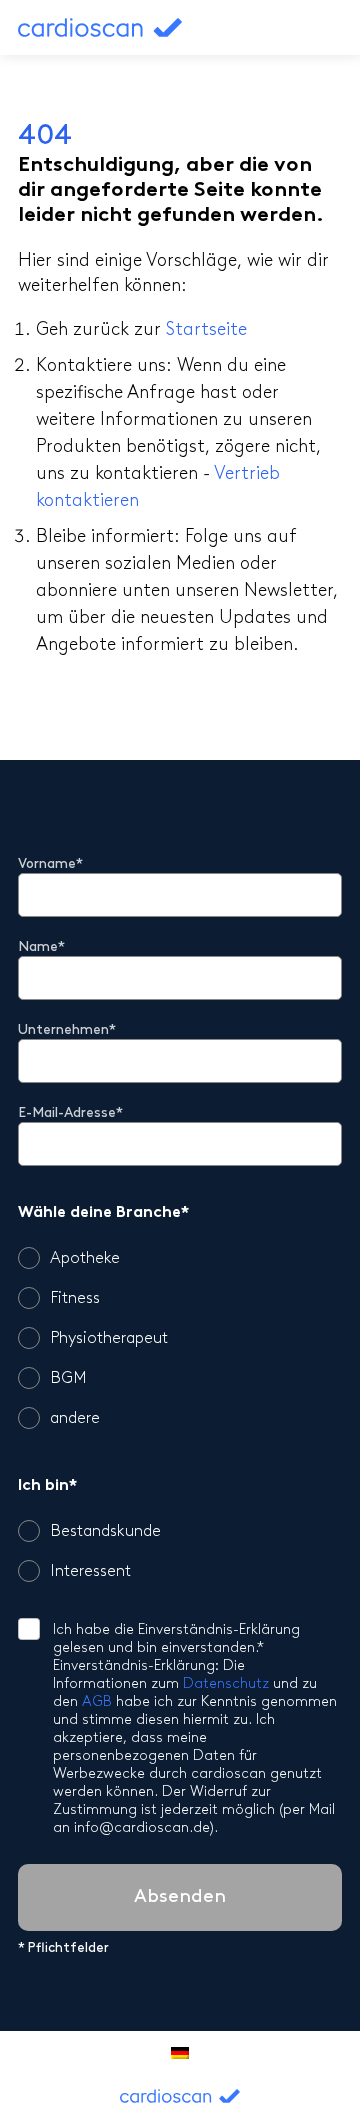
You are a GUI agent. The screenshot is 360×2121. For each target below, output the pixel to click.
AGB (97, 1702)
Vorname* (50, 864)
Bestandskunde (105, 1532)
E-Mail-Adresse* (70, 1113)
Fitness (75, 1299)
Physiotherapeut (109, 1339)
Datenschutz (226, 1684)
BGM (68, 1379)
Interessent (90, 1572)
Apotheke (85, 1259)
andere (75, 1419)
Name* (41, 947)
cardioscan (123, 27)
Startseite (206, 331)
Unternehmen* (67, 1030)
